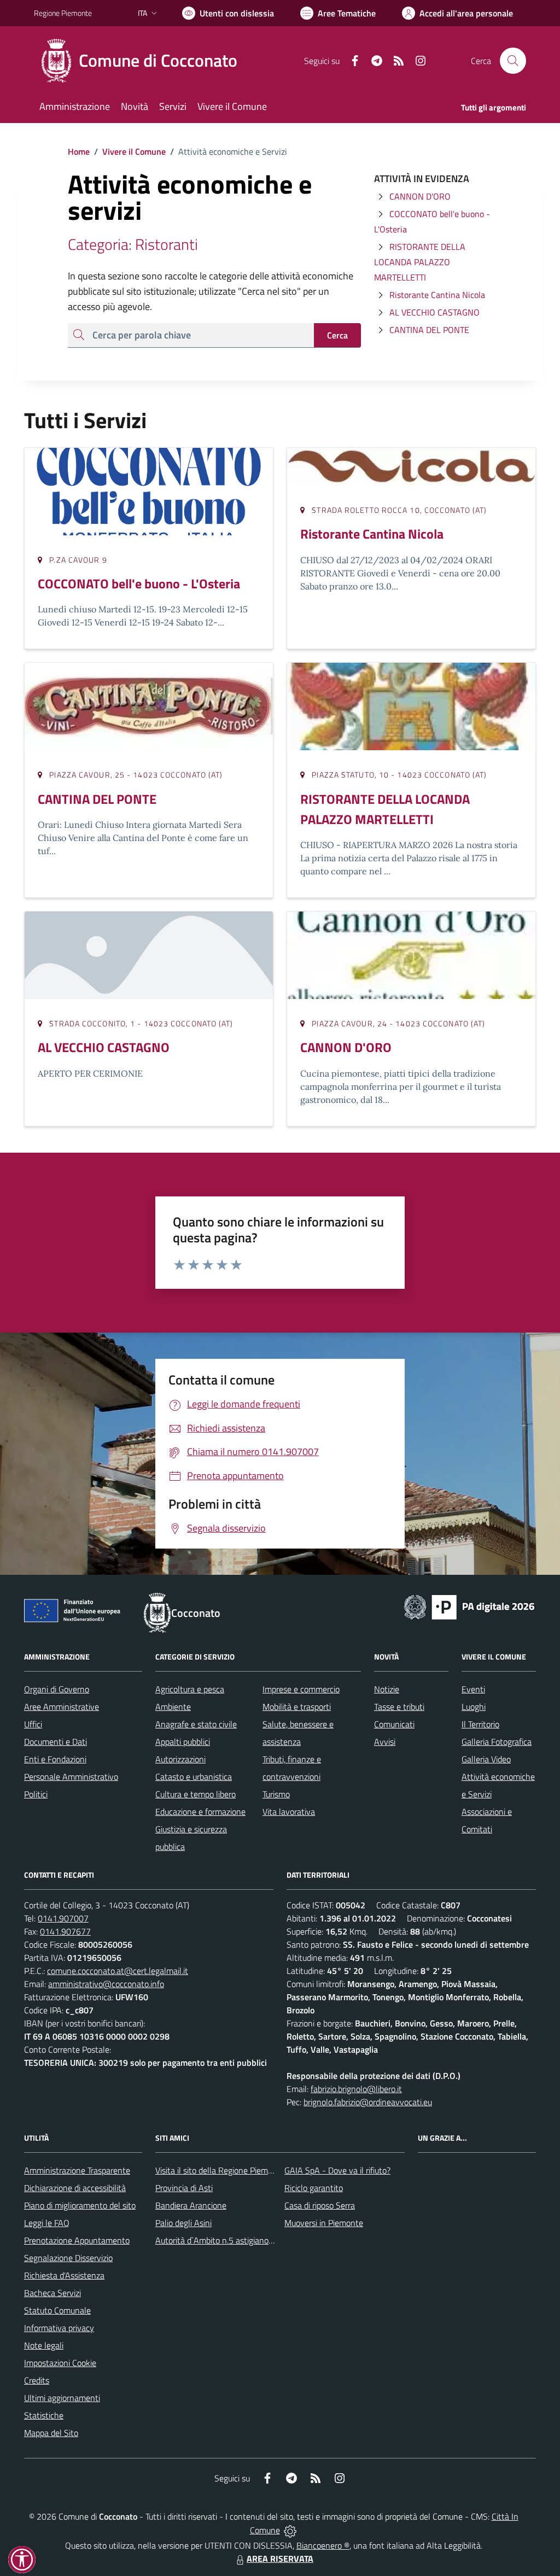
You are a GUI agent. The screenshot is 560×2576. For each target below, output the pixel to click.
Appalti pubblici (183, 1742)
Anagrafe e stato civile (196, 1724)
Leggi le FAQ (47, 2223)
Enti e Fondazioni (55, 1759)
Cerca (337, 335)
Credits (37, 2380)
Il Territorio (480, 1724)
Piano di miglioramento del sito (80, 2205)
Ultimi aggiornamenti (62, 2398)
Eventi (473, 1689)
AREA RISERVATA (280, 2559)
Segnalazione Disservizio (68, 2258)
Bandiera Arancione (191, 2205)
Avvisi (385, 1742)
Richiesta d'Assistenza (64, 2275)
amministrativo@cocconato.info (106, 1984)
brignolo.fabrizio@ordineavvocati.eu (368, 2102)
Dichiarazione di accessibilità (75, 2188)
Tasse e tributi (399, 1707)
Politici (36, 1794)
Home (79, 151)
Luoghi (474, 1707)
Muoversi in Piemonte (324, 2223)
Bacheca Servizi (52, 2293)
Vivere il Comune (134, 151)
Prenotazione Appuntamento (77, 2240)
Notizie (387, 1689)
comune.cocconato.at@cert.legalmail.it (118, 1971)
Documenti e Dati (56, 1742)
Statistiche (44, 2415)
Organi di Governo (57, 1689)
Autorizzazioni (180, 1759)
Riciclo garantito (314, 2188)
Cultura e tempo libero (196, 1794)
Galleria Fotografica (497, 1742)
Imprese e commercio (301, 1689)
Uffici (33, 1724)
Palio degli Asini (183, 2223)
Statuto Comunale (57, 2310)
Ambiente (173, 1707)
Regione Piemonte (63, 13)
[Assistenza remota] (290, 2530)
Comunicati (394, 1724)
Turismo (276, 1794)
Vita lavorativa (289, 1812)
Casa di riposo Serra (320, 2205)
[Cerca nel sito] (513, 61)
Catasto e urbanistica (194, 1777)
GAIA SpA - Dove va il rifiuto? (337, 2170)
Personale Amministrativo (71, 1777)
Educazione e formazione (200, 1812)
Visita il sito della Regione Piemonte (220, 2170)
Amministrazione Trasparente (77, 2170)
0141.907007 (63, 1918)
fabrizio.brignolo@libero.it (356, 2089)
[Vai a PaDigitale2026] (469, 1606)
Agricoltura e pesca (190, 1689)
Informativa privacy (59, 2328)
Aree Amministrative (62, 1707)
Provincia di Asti (184, 2188)
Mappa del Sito (51, 2433)
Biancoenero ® (323, 2545)
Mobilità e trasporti (297, 1707)
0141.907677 (65, 1931)
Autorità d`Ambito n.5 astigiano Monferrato (234, 2240)
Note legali (44, 2345)
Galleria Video (486, 1759)
